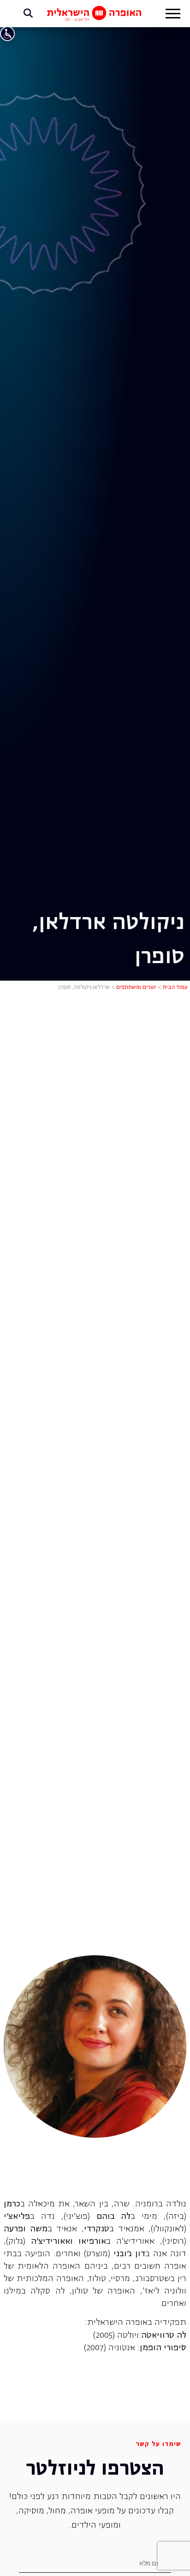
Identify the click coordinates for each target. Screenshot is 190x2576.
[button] (173, 15)
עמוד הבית (175, 988)
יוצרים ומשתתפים (136, 988)
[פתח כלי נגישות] (7, 34)
